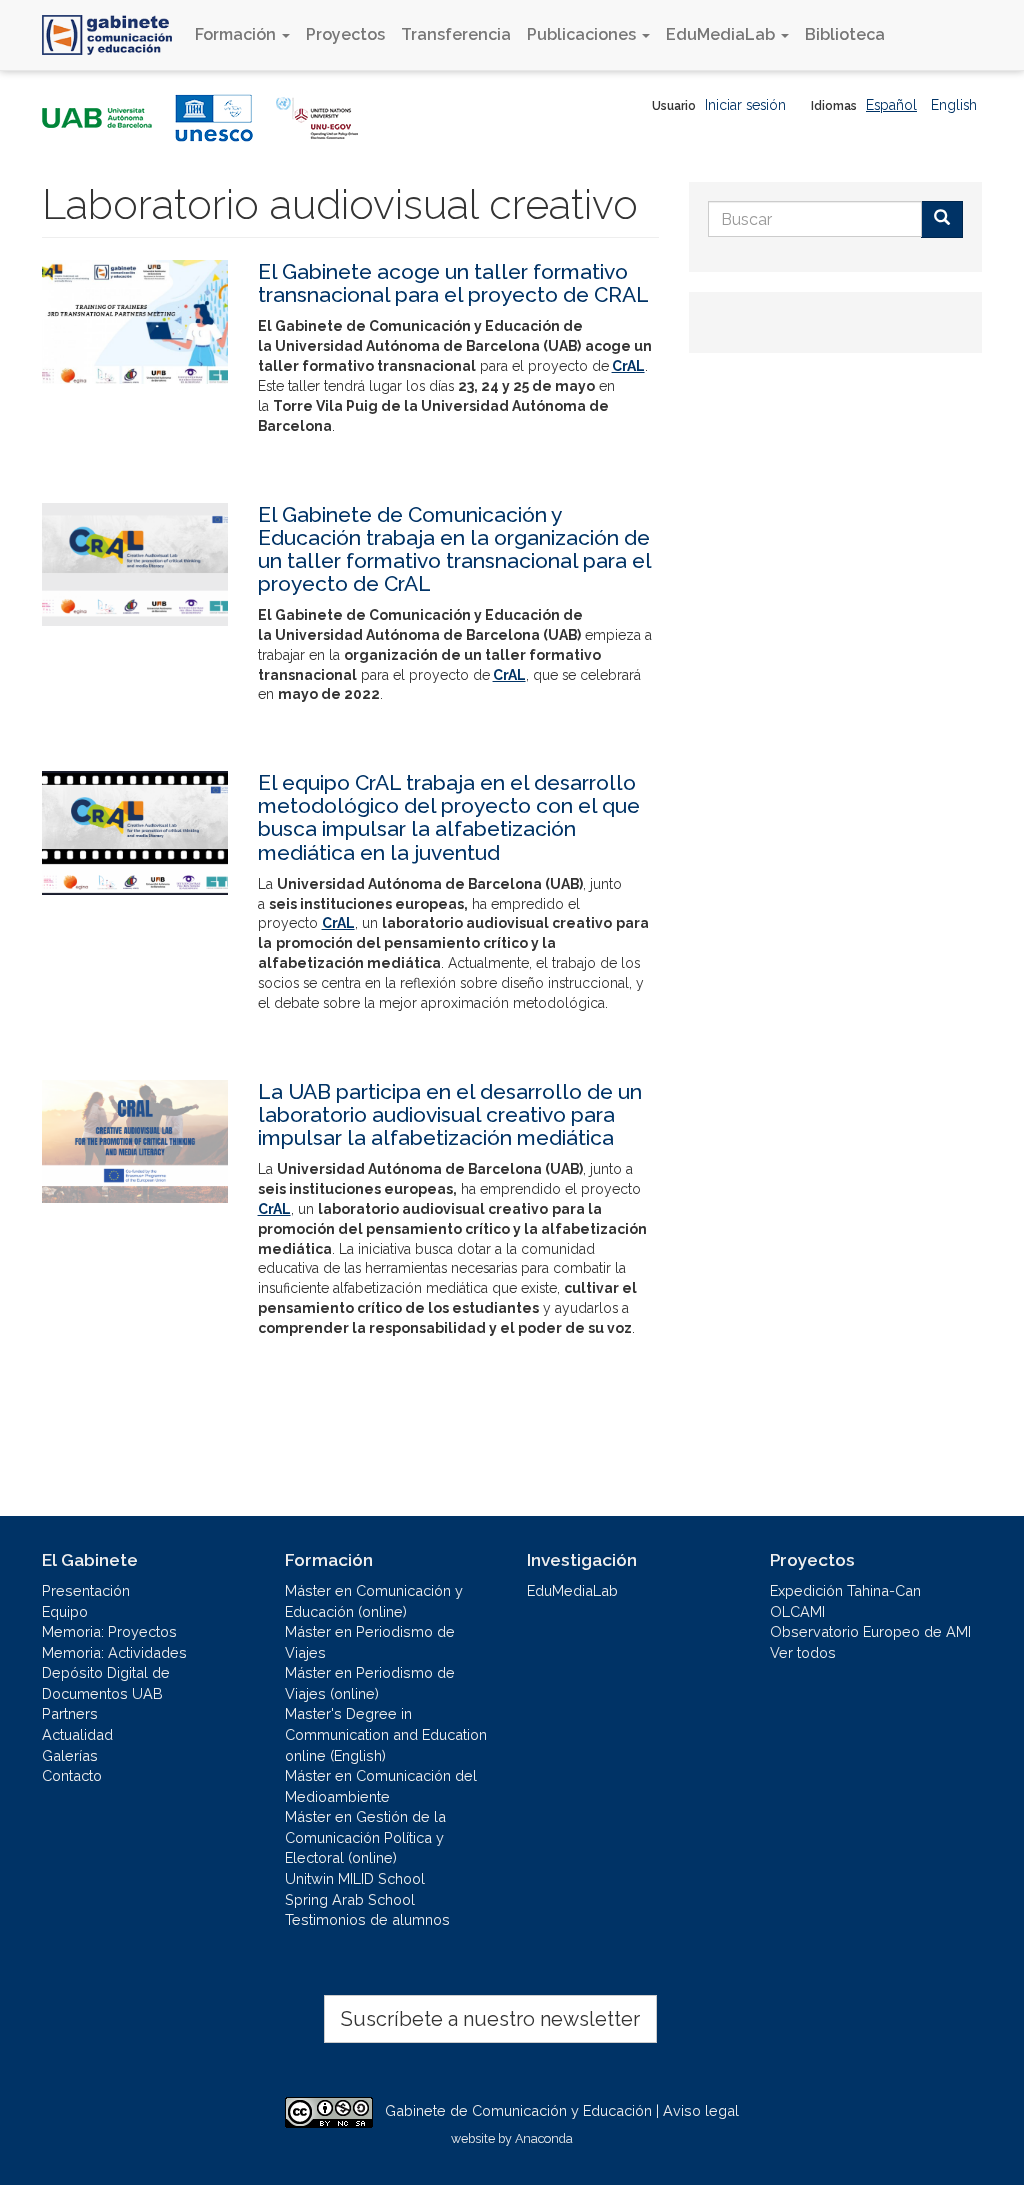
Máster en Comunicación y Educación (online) (374, 1601)
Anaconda (544, 2138)
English (954, 105)
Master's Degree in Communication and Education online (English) (386, 1734)
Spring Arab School (350, 1899)
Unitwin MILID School (355, 1878)
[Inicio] (114, 35)
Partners (70, 1713)
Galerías (70, 1755)
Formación (237, 34)
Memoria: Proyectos (109, 1631)
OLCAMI (797, 1611)
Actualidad (77, 1734)
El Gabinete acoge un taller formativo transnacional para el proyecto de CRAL (453, 283)
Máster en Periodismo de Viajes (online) (370, 1683)
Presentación (86, 1590)
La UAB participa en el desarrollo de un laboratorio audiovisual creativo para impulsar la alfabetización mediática (450, 1114)
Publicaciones (583, 34)
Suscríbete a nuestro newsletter (490, 2019)
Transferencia (456, 34)
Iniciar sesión (745, 105)
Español (891, 105)
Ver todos (803, 1652)
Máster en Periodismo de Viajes (370, 1642)
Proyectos (345, 34)
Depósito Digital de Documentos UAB (106, 1683)
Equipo (65, 1611)
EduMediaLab (722, 34)
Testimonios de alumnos (367, 1919)
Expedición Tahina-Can (845, 1590)
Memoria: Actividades (114, 1652)
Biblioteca (845, 34)
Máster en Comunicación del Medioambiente (381, 1786)
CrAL (628, 366)
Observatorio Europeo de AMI (870, 1631)
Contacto (72, 1775)
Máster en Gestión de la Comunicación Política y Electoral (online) (365, 1837)
